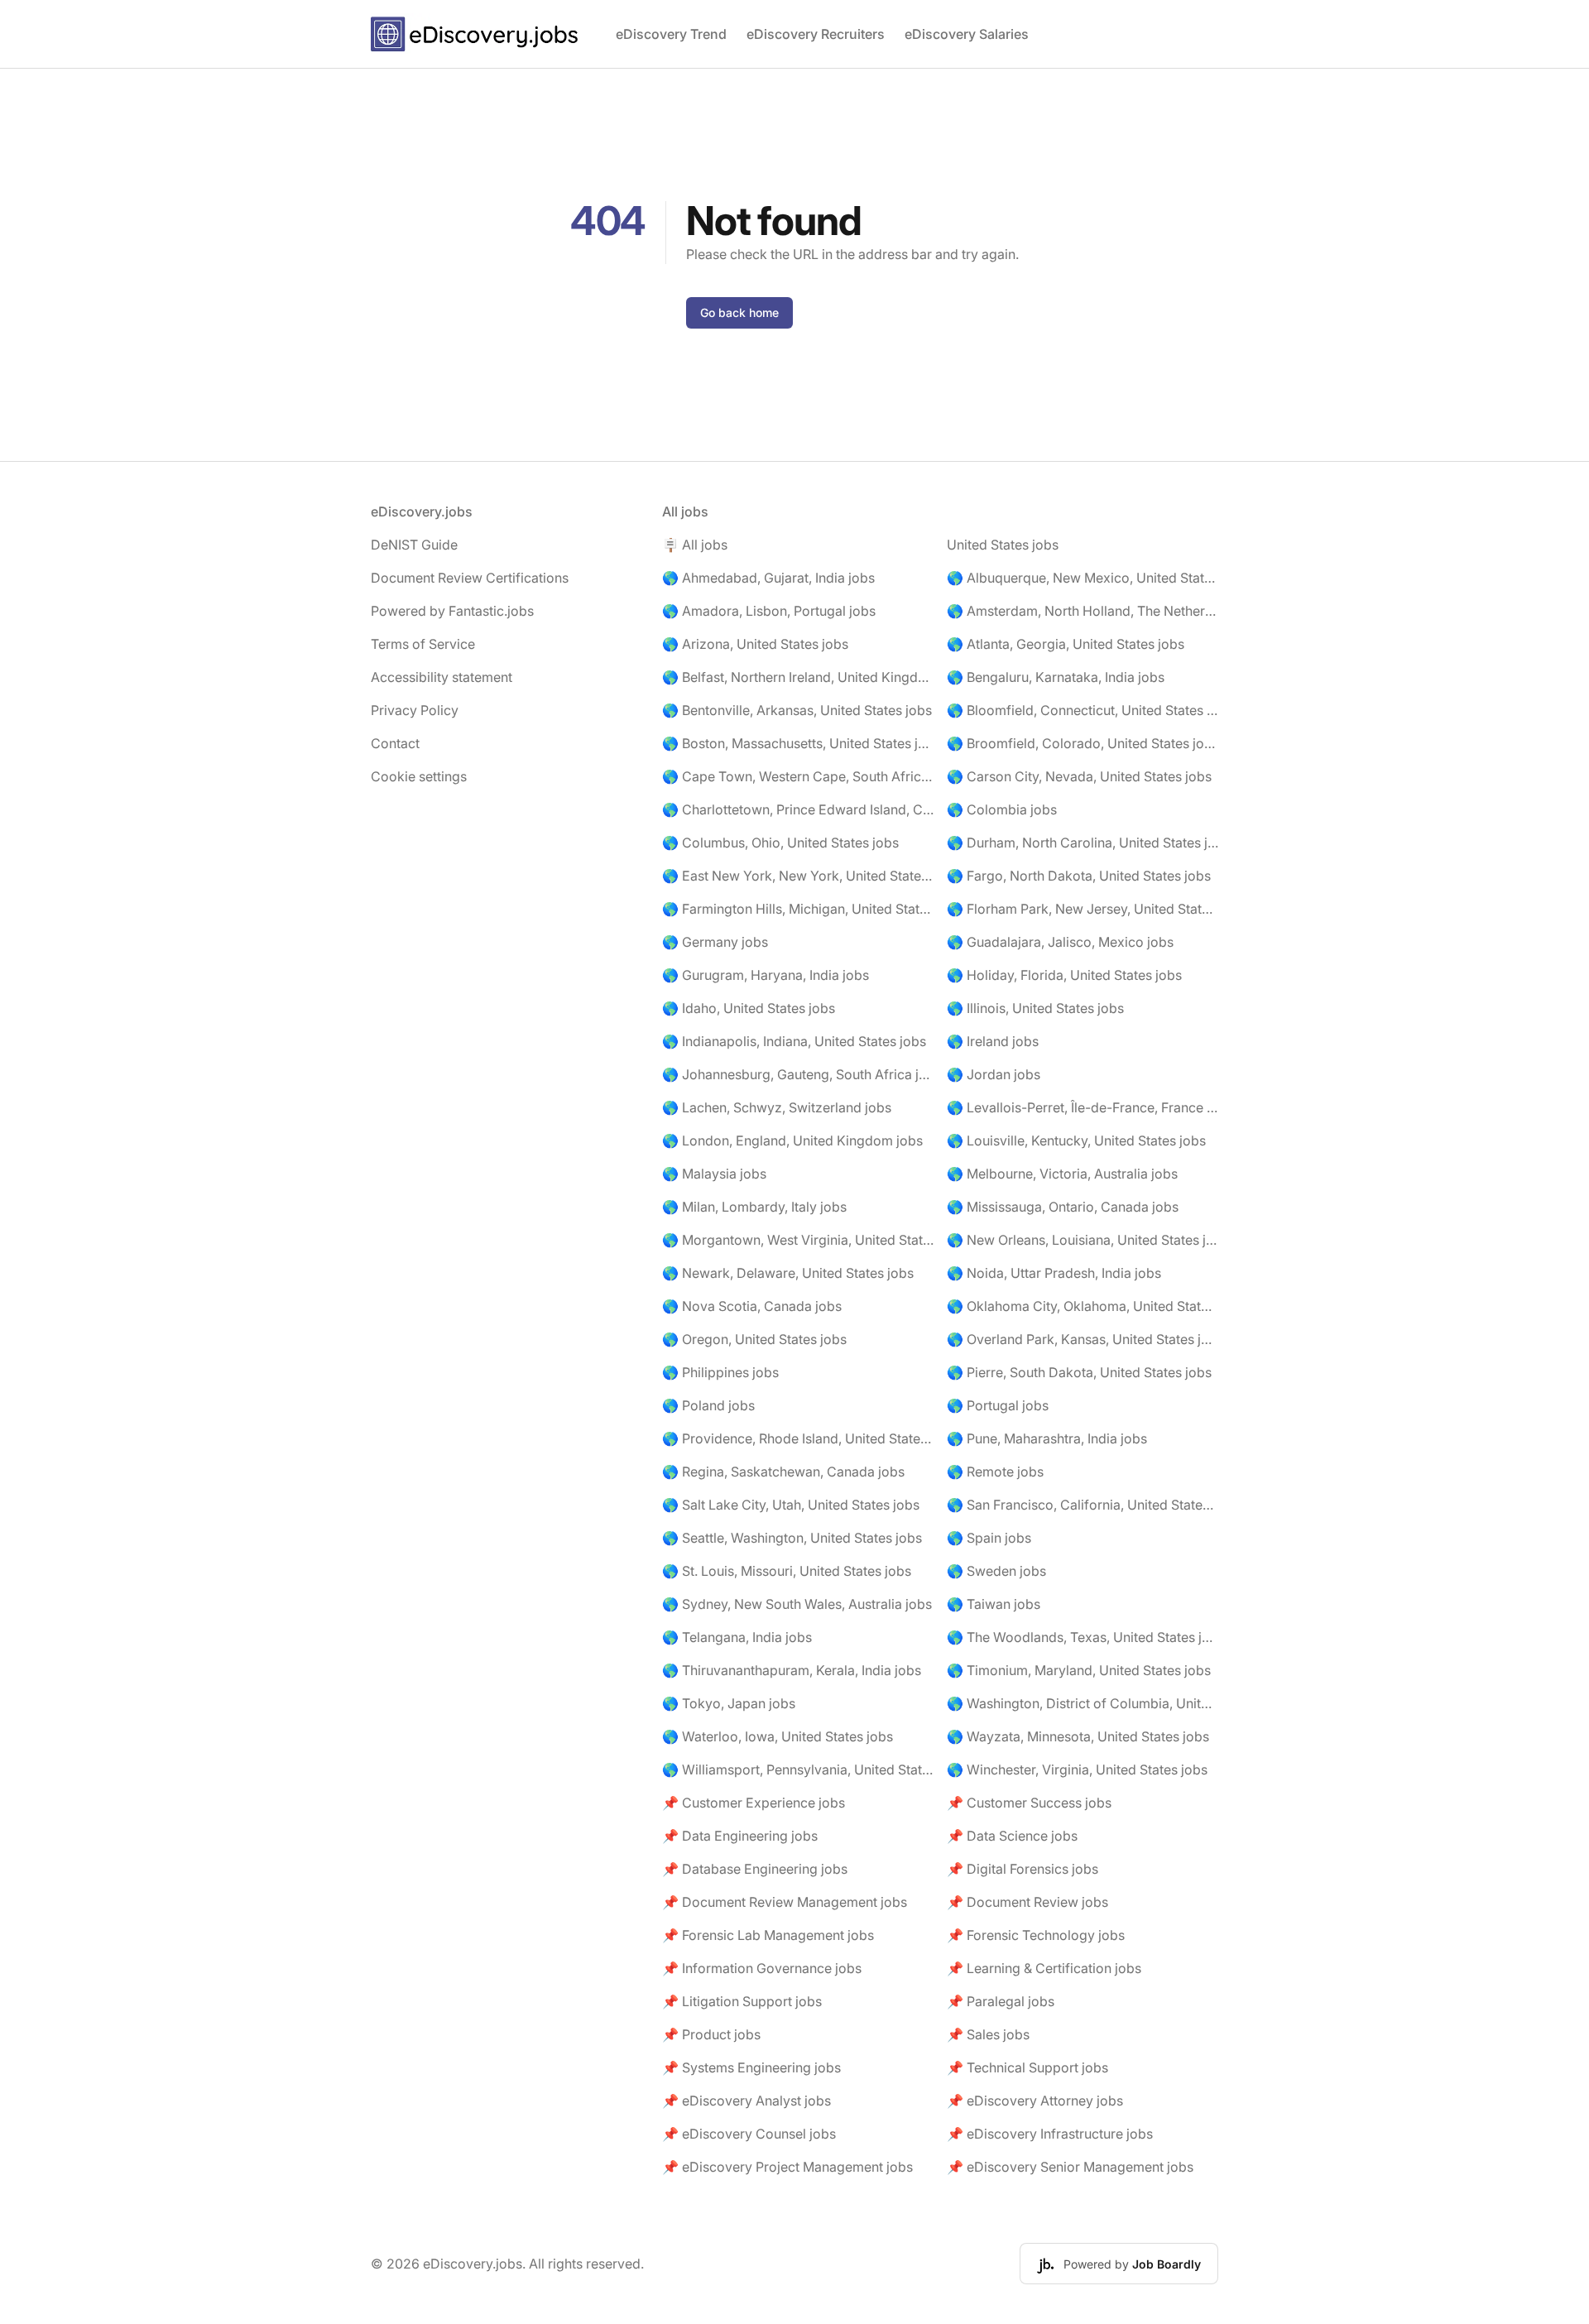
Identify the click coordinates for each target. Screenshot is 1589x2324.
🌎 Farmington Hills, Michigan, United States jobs (798, 909)
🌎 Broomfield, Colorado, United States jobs (1083, 743)
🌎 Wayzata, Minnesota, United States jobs (1078, 1736)
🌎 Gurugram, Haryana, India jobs (766, 975)
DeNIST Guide (414, 545)
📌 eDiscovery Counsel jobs (749, 2134)
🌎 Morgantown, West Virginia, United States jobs (798, 1240)
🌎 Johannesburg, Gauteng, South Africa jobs (798, 1074)
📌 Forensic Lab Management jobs (768, 1935)
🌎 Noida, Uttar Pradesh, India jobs (1054, 1273)
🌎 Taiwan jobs (994, 1604)
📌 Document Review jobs (1027, 1902)
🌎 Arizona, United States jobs (755, 644)
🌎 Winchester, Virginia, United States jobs (1077, 1769)
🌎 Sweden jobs (996, 1571)
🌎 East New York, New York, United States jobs (798, 876)
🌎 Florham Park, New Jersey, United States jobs (1083, 909)
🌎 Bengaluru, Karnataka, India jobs (1056, 677)
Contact (395, 743)
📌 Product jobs (711, 2034)
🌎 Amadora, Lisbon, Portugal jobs (769, 611)
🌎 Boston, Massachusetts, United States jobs (798, 743)
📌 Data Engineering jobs (740, 1836)
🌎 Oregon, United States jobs (754, 1339)
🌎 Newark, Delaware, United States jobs (788, 1273)
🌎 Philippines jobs (720, 1372)
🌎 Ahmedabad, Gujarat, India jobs (768, 578)
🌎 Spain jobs (989, 1538)
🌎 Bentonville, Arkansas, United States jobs (797, 710)
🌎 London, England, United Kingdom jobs (792, 1140)
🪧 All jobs (695, 545)
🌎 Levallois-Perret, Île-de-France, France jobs (1083, 1107)
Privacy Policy (415, 710)
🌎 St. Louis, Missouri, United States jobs (787, 1571)
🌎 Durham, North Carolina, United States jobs (1083, 843)
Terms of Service (423, 644)
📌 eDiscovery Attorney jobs (1035, 2101)
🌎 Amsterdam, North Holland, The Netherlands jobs (1083, 611)
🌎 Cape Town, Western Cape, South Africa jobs (798, 776)
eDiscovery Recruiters (816, 34)
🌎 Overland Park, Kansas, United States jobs (1083, 1339)
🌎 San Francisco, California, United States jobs (1083, 1505)
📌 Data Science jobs (1012, 1836)
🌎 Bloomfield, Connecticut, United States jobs (1083, 710)
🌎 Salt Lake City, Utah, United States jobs (791, 1505)
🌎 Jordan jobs (994, 1074)
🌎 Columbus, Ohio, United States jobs (780, 843)
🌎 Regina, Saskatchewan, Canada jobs (783, 1472)
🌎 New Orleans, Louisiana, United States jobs (1083, 1240)
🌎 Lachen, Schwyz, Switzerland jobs (777, 1107)
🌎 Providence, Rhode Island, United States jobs (798, 1438)
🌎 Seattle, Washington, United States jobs (792, 1538)
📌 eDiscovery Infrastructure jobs (1050, 2134)
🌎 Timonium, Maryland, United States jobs (1079, 1670)
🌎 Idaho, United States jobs (749, 1008)
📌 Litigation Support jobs (742, 2001)
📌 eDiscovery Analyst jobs (746, 2101)
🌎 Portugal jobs (998, 1405)
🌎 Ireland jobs (993, 1041)
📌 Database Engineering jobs (755, 1869)
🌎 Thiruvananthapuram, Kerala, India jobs (792, 1670)
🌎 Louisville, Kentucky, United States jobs (1076, 1140)
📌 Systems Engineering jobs (751, 2067)
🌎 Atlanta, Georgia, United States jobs (1066, 644)
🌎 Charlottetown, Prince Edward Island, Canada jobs (798, 809)
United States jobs (1003, 545)
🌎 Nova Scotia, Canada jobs (752, 1306)
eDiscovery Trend (671, 34)
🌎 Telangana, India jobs (737, 1637)
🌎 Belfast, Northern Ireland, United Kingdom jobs (798, 677)
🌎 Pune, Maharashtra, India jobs (1047, 1438)
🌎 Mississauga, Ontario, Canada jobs (1063, 1207)
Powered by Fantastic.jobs (452, 611)
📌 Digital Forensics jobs (1023, 1869)
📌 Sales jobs (988, 2034)
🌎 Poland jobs (708, 1405)
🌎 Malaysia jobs (714, 1174)
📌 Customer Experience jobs (754, 1803)
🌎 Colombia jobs (1002, 809)
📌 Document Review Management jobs (785, 1902)
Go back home (739, 312)
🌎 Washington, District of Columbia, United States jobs (1083, 1703)
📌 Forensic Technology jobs (1036, 1935)
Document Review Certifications (470, 578)
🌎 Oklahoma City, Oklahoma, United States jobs (1083, 1306)
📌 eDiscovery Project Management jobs (787, 2167)
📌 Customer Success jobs (1029, 1803)
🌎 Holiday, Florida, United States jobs (1064, 975)
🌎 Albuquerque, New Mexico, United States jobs (1083, 578)
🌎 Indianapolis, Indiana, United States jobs (794, 1041)
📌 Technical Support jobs (1027, 2067)
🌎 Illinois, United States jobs (1035, 1008)
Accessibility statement (442, 677)
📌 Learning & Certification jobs (1044, 1968)
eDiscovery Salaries (967, 34)
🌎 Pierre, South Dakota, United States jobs (1079, 1372)
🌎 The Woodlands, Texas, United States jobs (1083, 1637)
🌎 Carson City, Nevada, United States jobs (1079, 776)
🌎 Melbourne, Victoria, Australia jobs (1062, 1174)
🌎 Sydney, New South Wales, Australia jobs (797, 1604)
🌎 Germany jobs (715, 942)
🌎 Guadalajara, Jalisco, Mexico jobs (1060, 942)
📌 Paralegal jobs (1001, 2001)
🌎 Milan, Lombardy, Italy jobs (754, 1207)
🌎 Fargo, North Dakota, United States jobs (1079, 876)
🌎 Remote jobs (995, 1472)
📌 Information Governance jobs (762, 1968)
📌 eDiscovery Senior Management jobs (1070, 2167)
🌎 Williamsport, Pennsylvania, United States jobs (798, 1769)
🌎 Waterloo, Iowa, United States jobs (778, 1736)
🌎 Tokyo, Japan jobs (729, 1703)
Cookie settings (419, 776)
